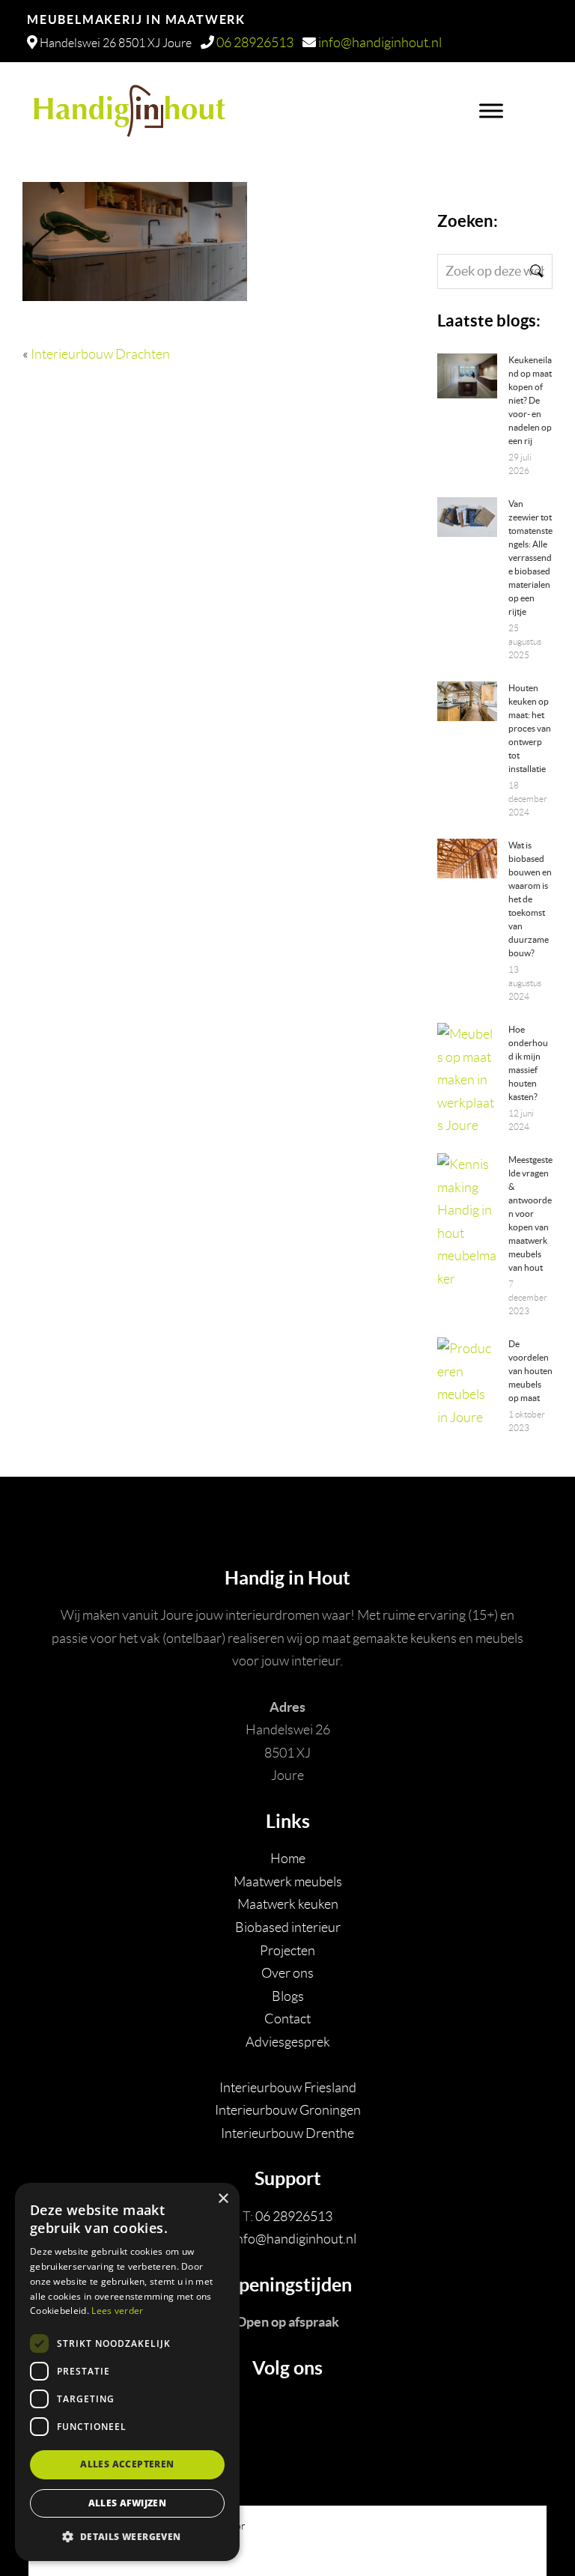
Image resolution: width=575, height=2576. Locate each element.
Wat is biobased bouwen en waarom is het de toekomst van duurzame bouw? (530, 899)
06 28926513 (255, 43)
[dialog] (127, 2372)
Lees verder (117, 2311)
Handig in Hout (241, 104)
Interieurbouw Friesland (288, 2088)
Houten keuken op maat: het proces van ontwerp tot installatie (530, 728)
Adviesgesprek (288, 2042)
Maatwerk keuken (288, 1904)
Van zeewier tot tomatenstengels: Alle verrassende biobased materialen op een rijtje (530, 558)
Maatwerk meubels (288, 1882)
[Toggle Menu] (491, 111)
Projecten (287, 1951)
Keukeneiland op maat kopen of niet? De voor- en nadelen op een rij (530, 400)
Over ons (287, 1973)
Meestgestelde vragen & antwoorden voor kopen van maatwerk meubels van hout (530, 1213)
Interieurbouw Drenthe (287, 2133)
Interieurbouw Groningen (288, 2110)
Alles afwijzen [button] (128, 2503)
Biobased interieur (288, 1928)
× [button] (223, 2199)
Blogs (288, 1996)
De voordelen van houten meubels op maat (530, 1371)
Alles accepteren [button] (127, 2464)
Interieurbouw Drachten (100, 354)
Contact (287, 2019)
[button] (127, 2537)
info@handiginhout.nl (380, 43)
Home (288, 1859)
